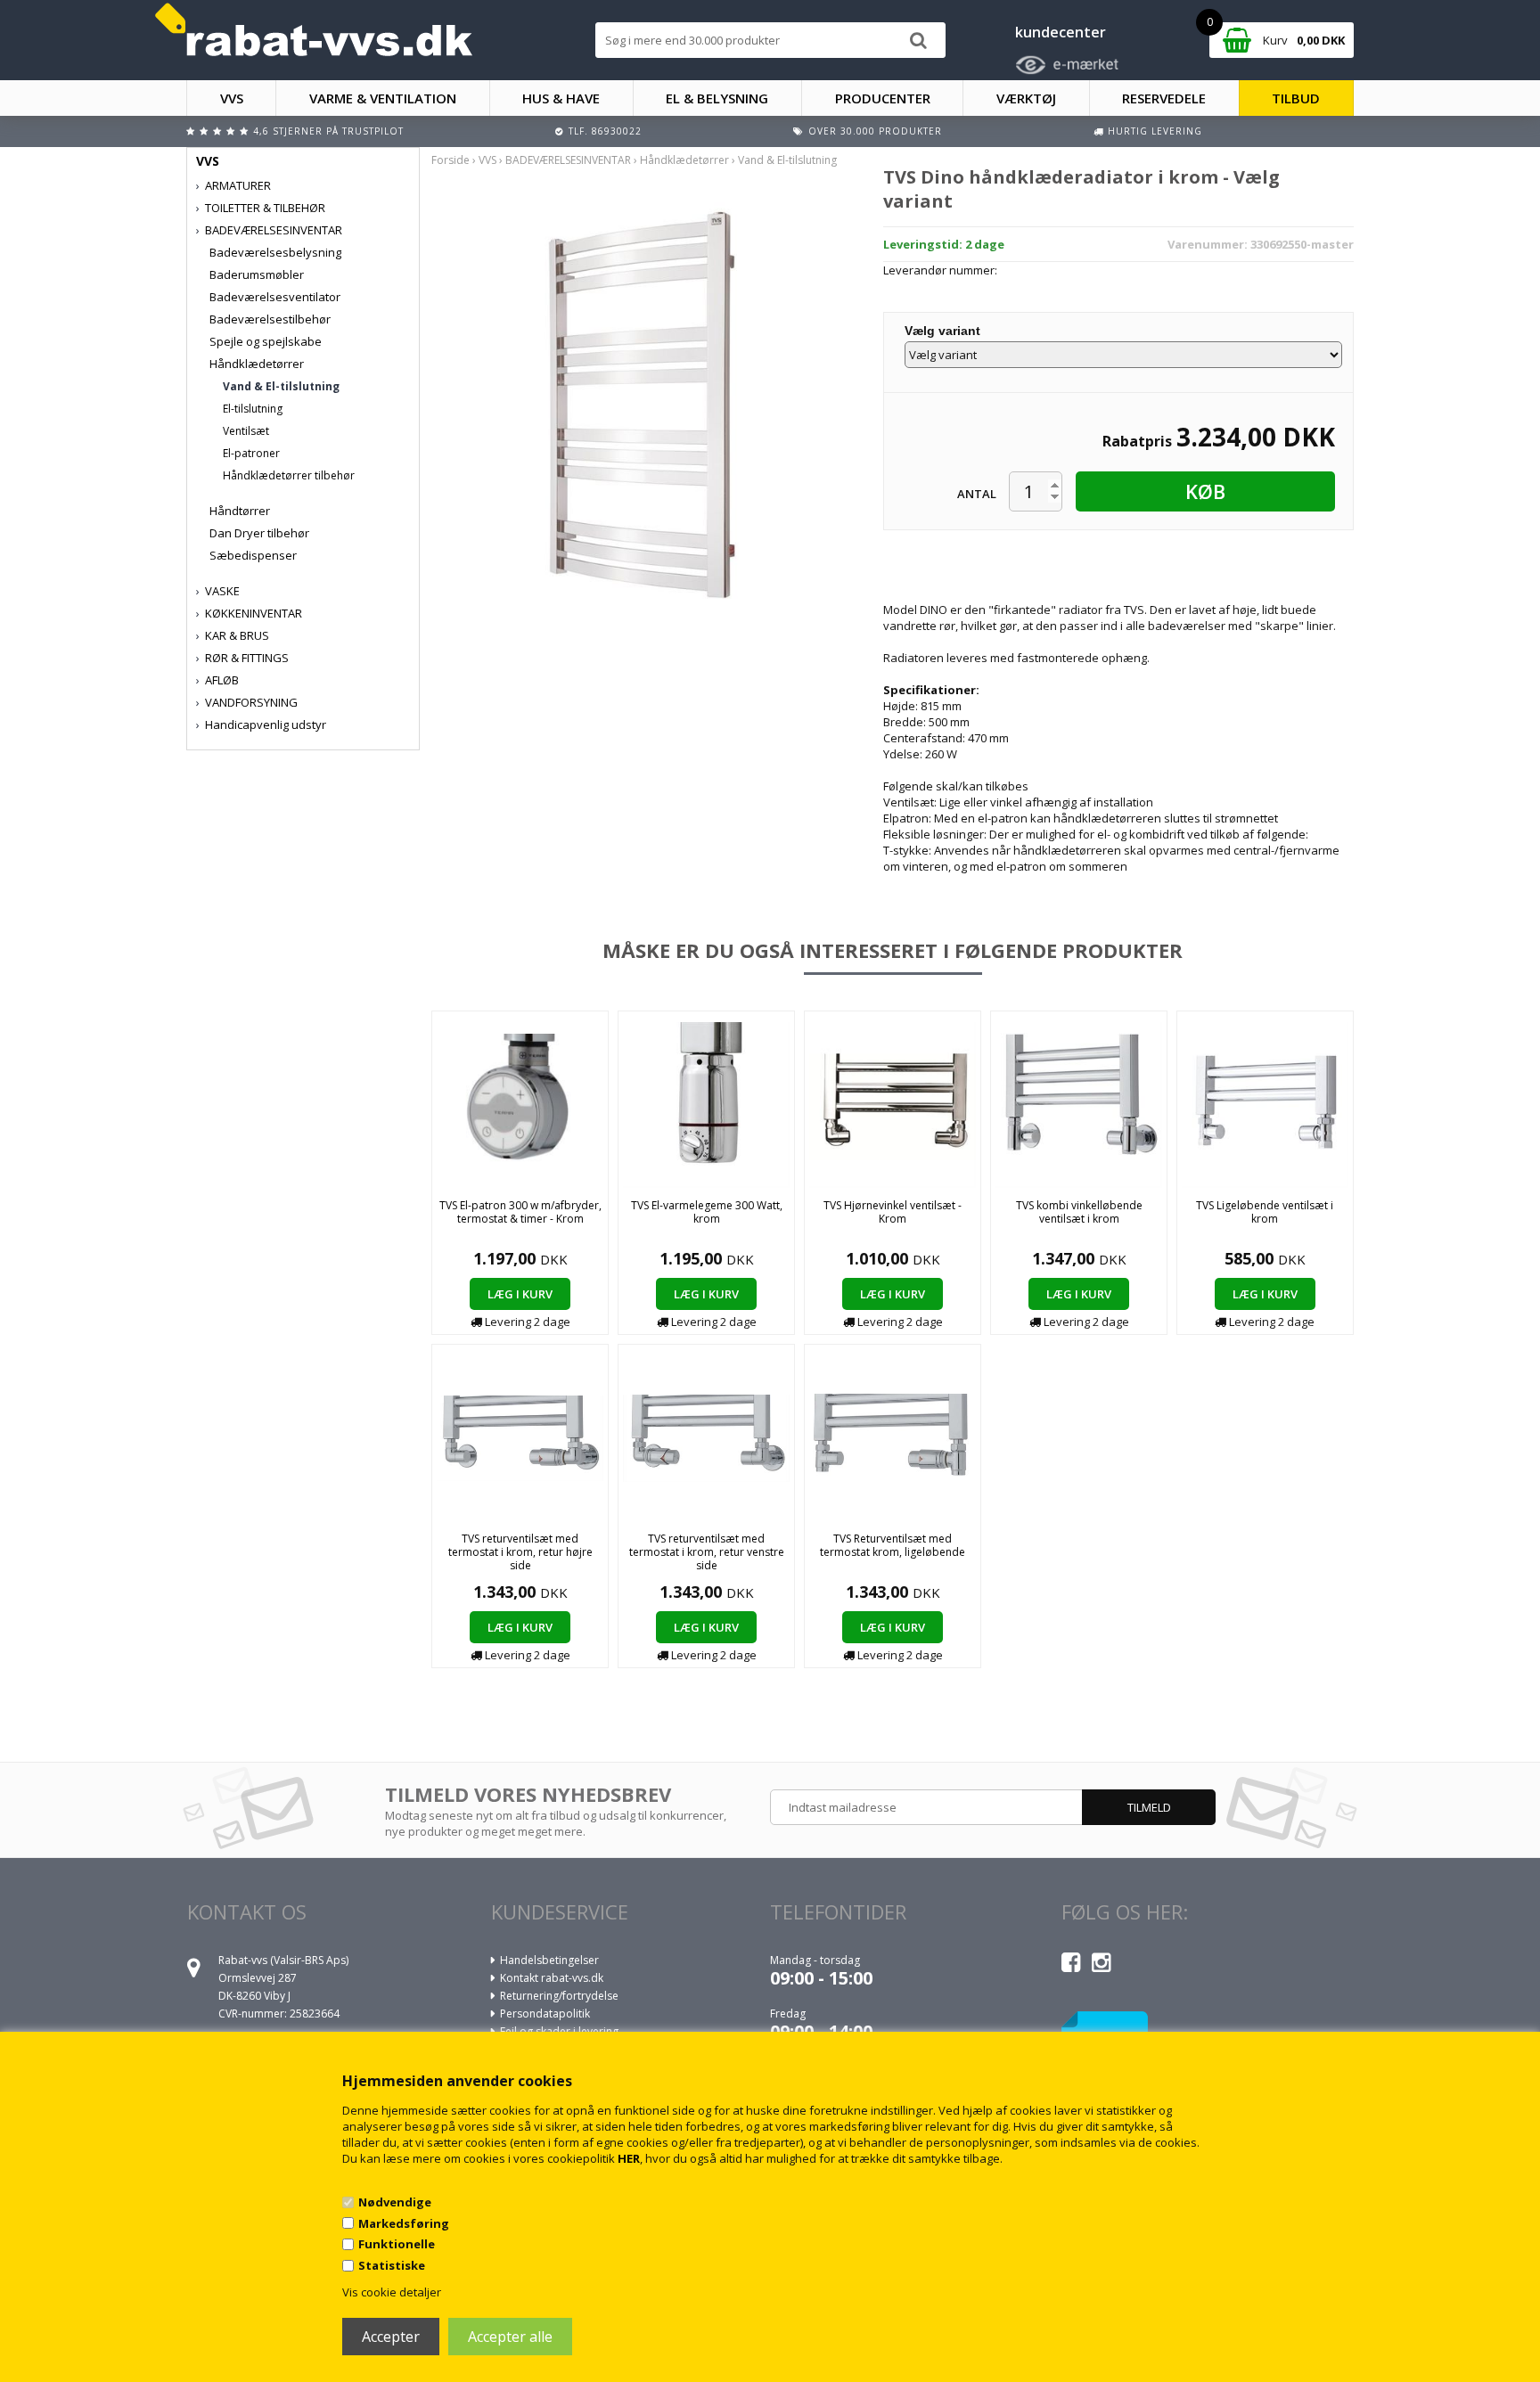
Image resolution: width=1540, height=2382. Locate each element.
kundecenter (1061, 32)
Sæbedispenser (253, 555)
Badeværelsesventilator (275, 297)
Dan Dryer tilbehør (259, 533)
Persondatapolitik (545, 2014)
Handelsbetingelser (549, 1960)
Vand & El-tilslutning (281, 386)
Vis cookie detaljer (392, 2292)
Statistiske (392, 2265)
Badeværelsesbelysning (275, 252)
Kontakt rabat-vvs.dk (552, 1978)
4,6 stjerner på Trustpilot (328, 131)
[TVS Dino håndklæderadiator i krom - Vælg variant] (643, 403)
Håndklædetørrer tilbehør (289, 475)
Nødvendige (395, 2202)
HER (629, 2158)
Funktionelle (397, 2244)
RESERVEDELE (1164, 98)
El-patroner (251, 453)
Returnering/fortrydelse (559, 1996)
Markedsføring (404, 2223)
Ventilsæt (246, 431)
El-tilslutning (253, 409)
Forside (451, 160)
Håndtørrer (240, 511)
